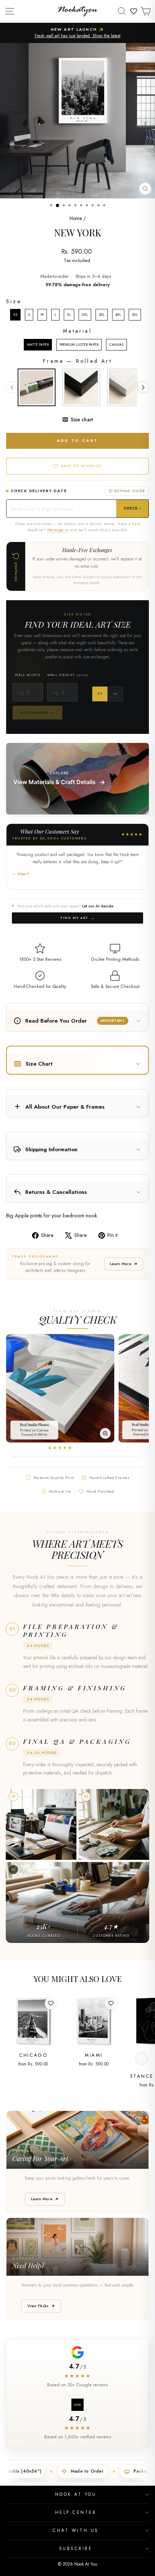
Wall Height (68, 675)
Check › (132, 508)
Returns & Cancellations (56, 1192)
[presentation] (143, 387)
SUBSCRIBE (76, 2548)
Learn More (121, 1264)
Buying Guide (130, 491)
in (115, 694)
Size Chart (39, 1064)
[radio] (15, 315)
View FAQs (38, 2306)
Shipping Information (51, 1149)
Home (76, 218)
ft (100, 694)
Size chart (82, 420)
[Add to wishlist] (51, 2003)
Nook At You (76, 2494)
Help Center (76, 2512)
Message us (58, 530)
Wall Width (28, 675)
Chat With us (76, 2530)
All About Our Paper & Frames (65, 1107)
